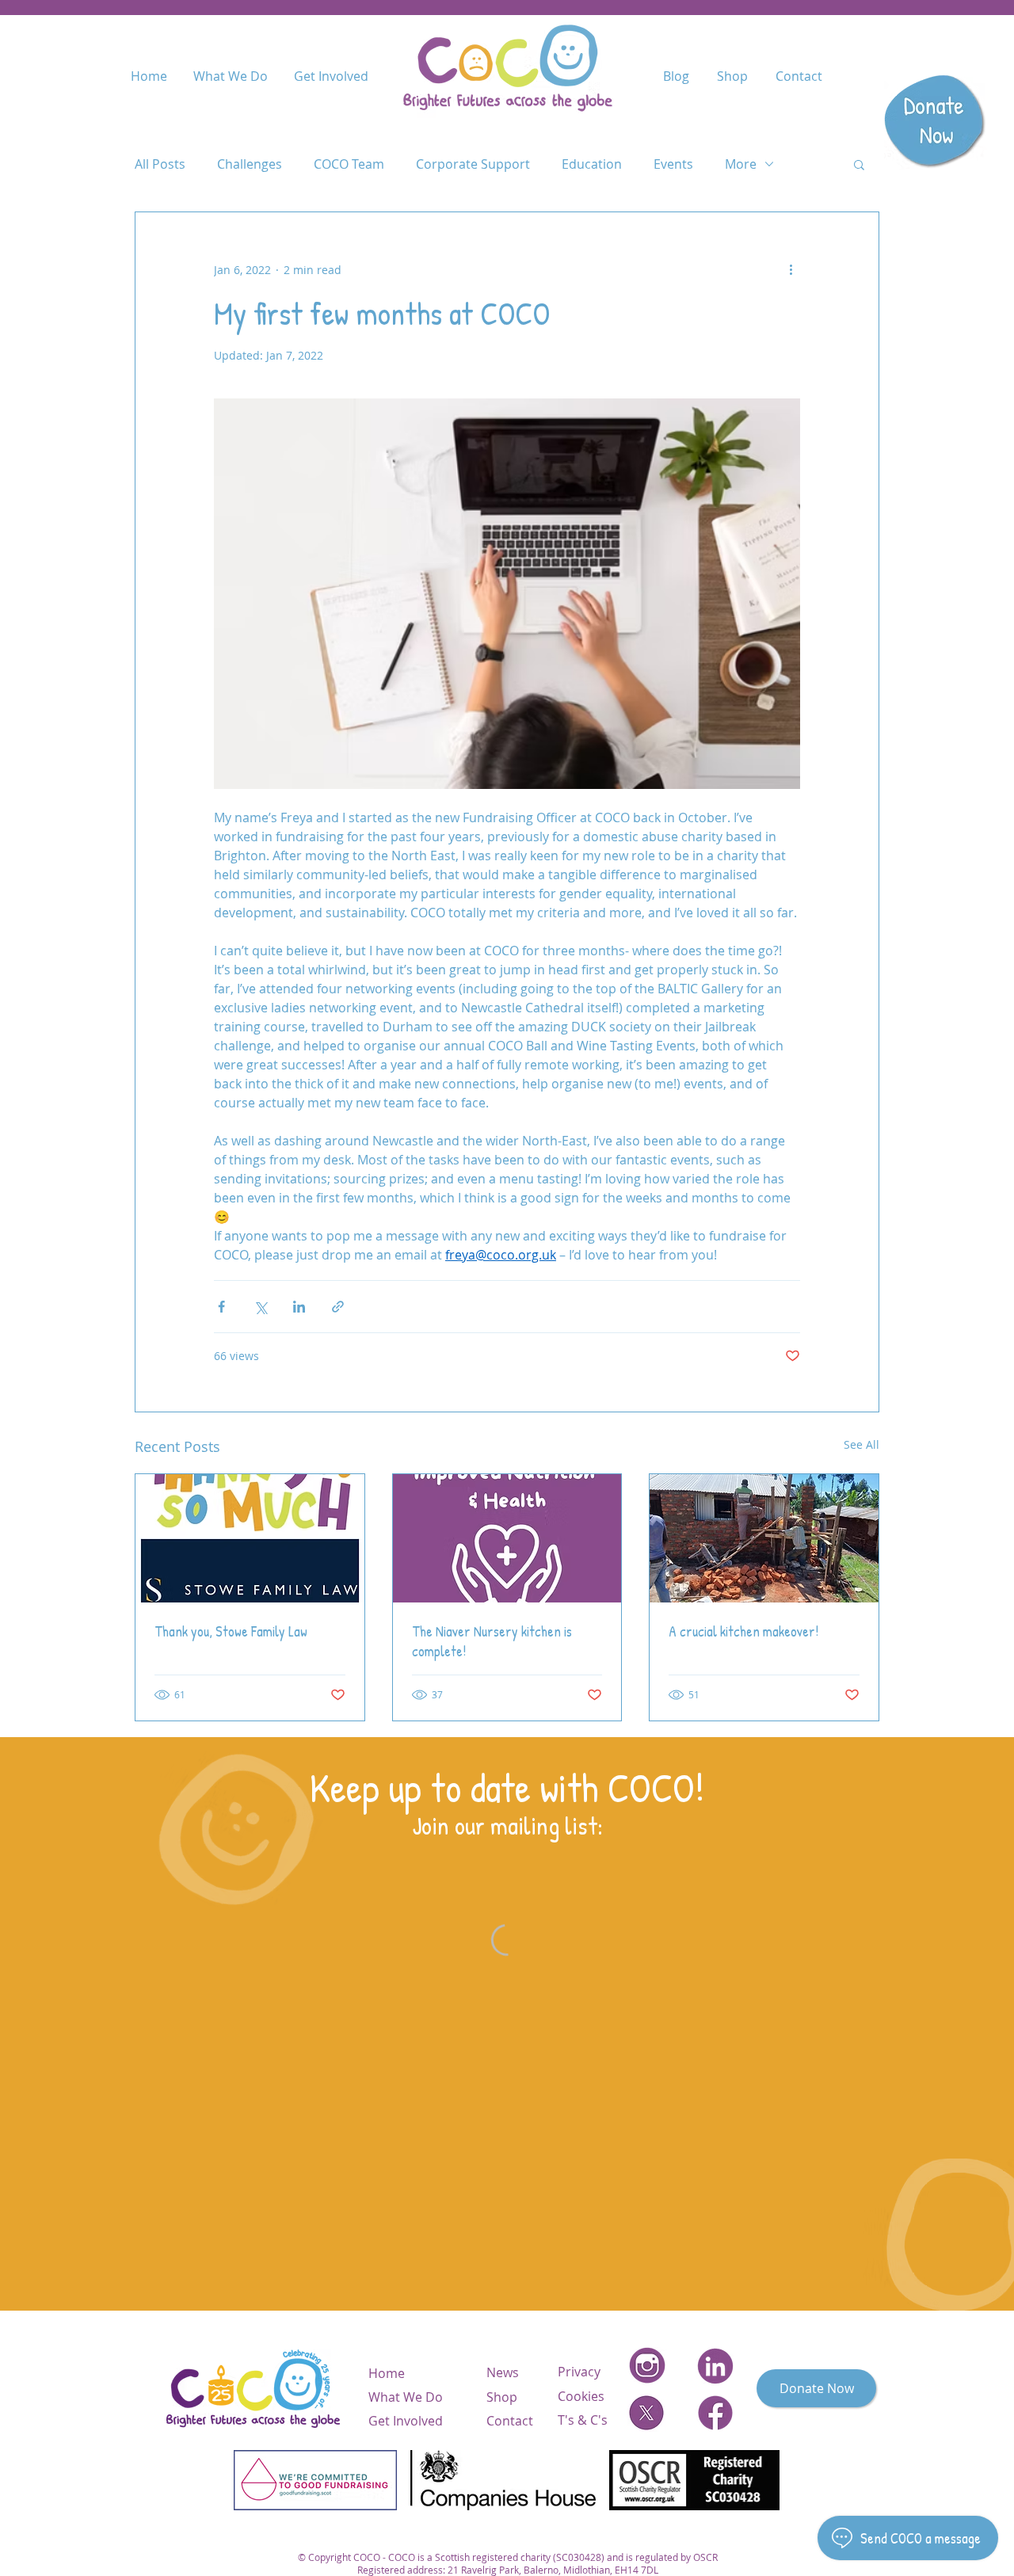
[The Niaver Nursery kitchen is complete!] (507, 1538)
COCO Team (349, 164)
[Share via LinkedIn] (299, 1307)
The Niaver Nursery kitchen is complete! (492, 1641)
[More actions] (791, 269)
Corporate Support (473, 164)
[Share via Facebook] (221, 1307)
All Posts (160, 164)
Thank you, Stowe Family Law (231, 1631)
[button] (859, 164)
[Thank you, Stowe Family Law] (250, 1538)
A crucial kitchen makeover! (743, 1631)
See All (862, 1444)
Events (673, 164)
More (741, 164)
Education (592, 164)
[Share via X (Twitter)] (260, 1307)
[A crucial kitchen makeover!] (764, 1538)
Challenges (250, 164)
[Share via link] (338, 1307)
